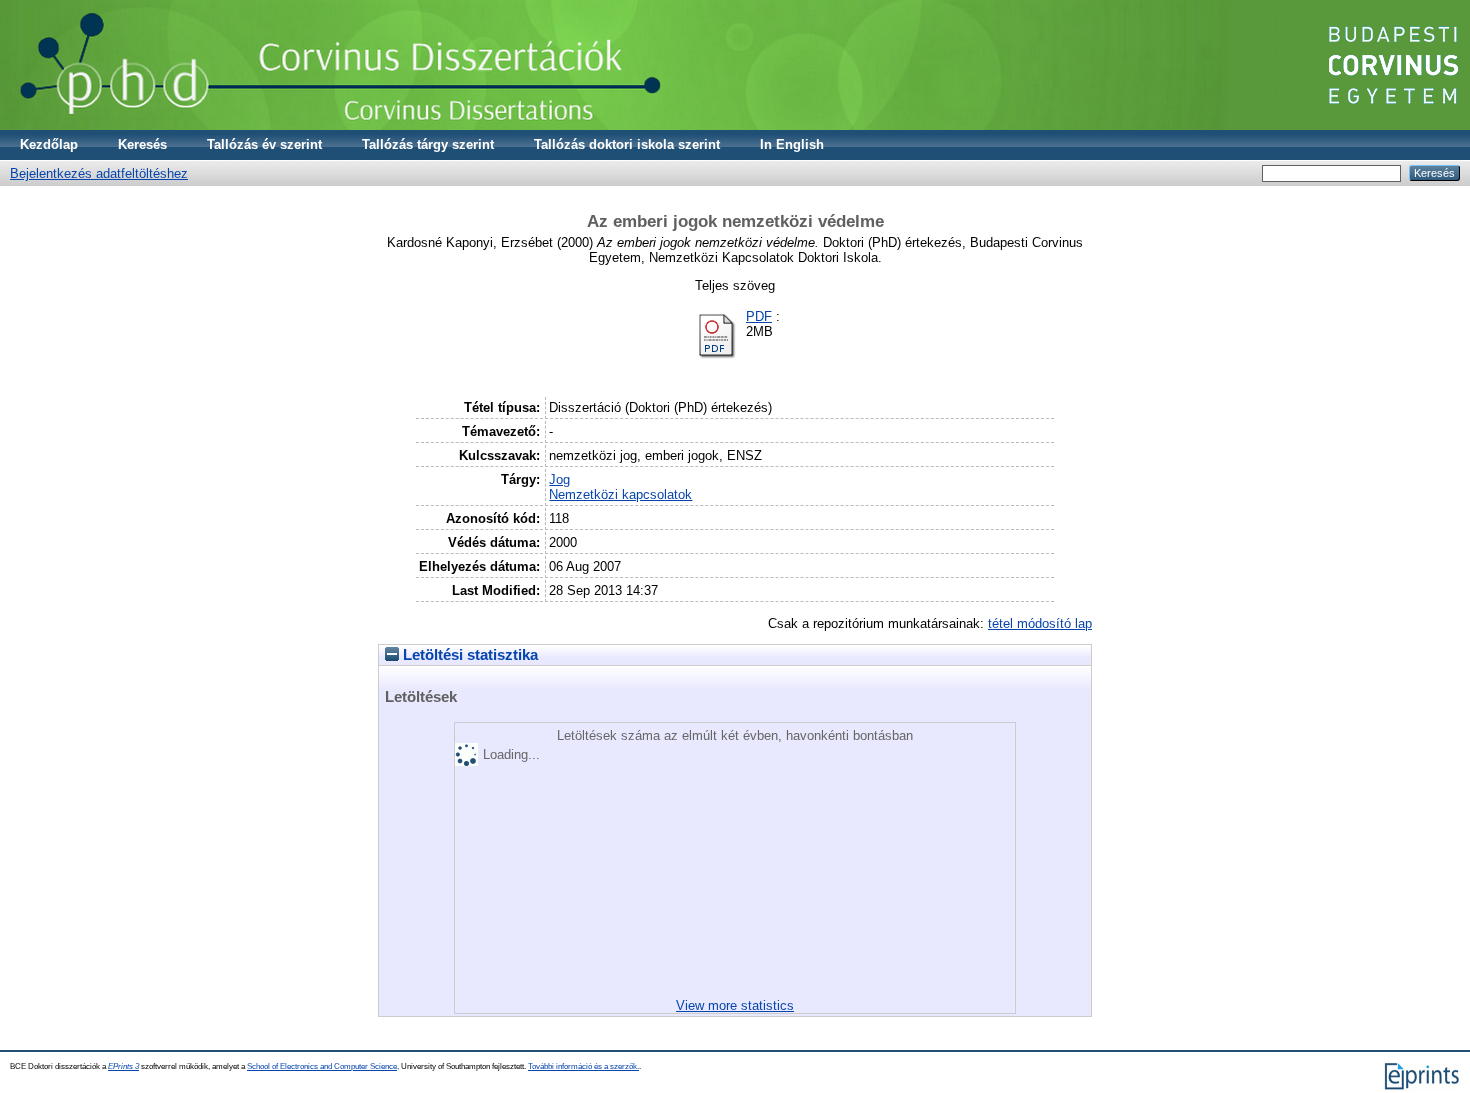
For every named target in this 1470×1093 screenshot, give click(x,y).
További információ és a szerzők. (583, 1066)
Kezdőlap (49, 144)
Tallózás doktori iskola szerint (627, 144)
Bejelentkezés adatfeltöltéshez (99, 173)
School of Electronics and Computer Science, (323, 1066)
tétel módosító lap (1040, 623)
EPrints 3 (123, 1066)
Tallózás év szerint (264, 144)
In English (792, 144)
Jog (559, 479)
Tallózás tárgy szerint (428, 144)
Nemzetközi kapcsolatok (620, 494)
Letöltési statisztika (468, 655)
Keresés (142, 144)
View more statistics (735, 1005)
